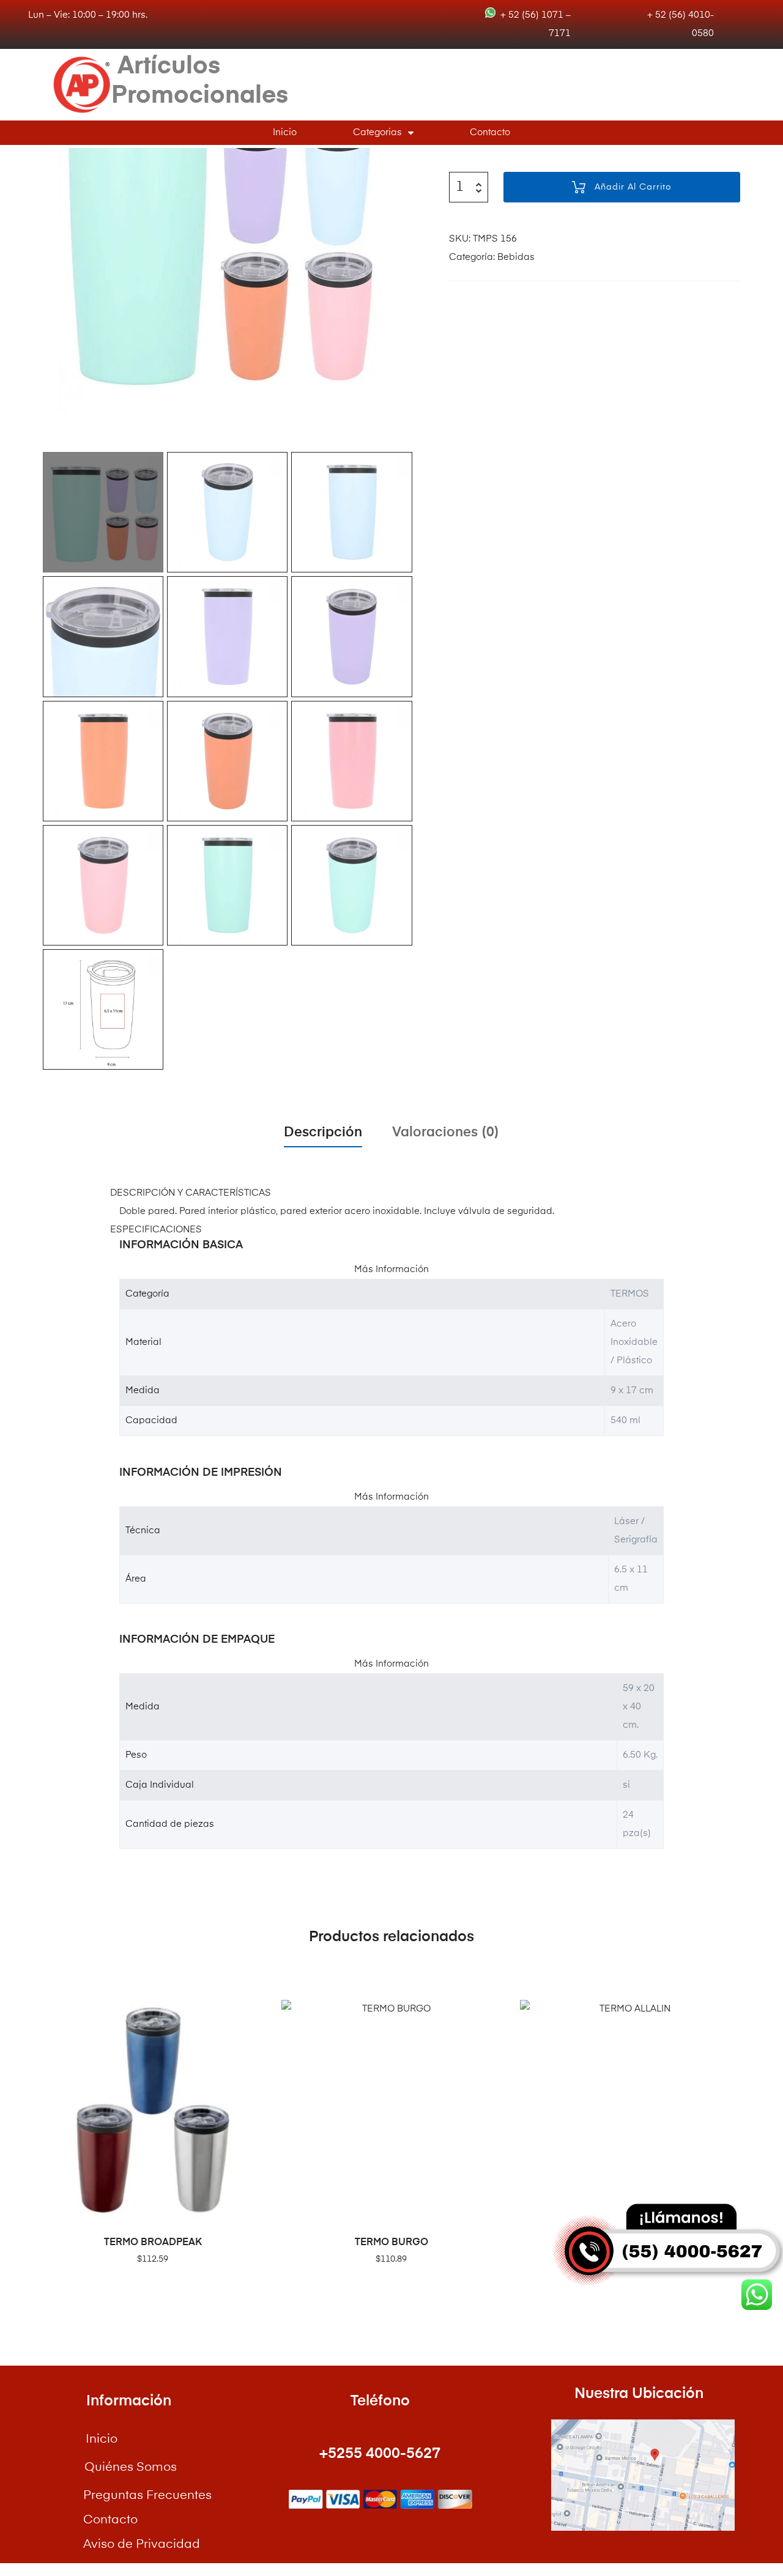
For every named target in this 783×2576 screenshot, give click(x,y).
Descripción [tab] (323, 1133)
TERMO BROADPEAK (153, 2243)
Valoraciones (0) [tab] (446, 1133)
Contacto (490, 132)
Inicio (285, 132)
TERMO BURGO (391, 2243)
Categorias (377, 132)
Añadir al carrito (633, 187)
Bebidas (516, 257)
